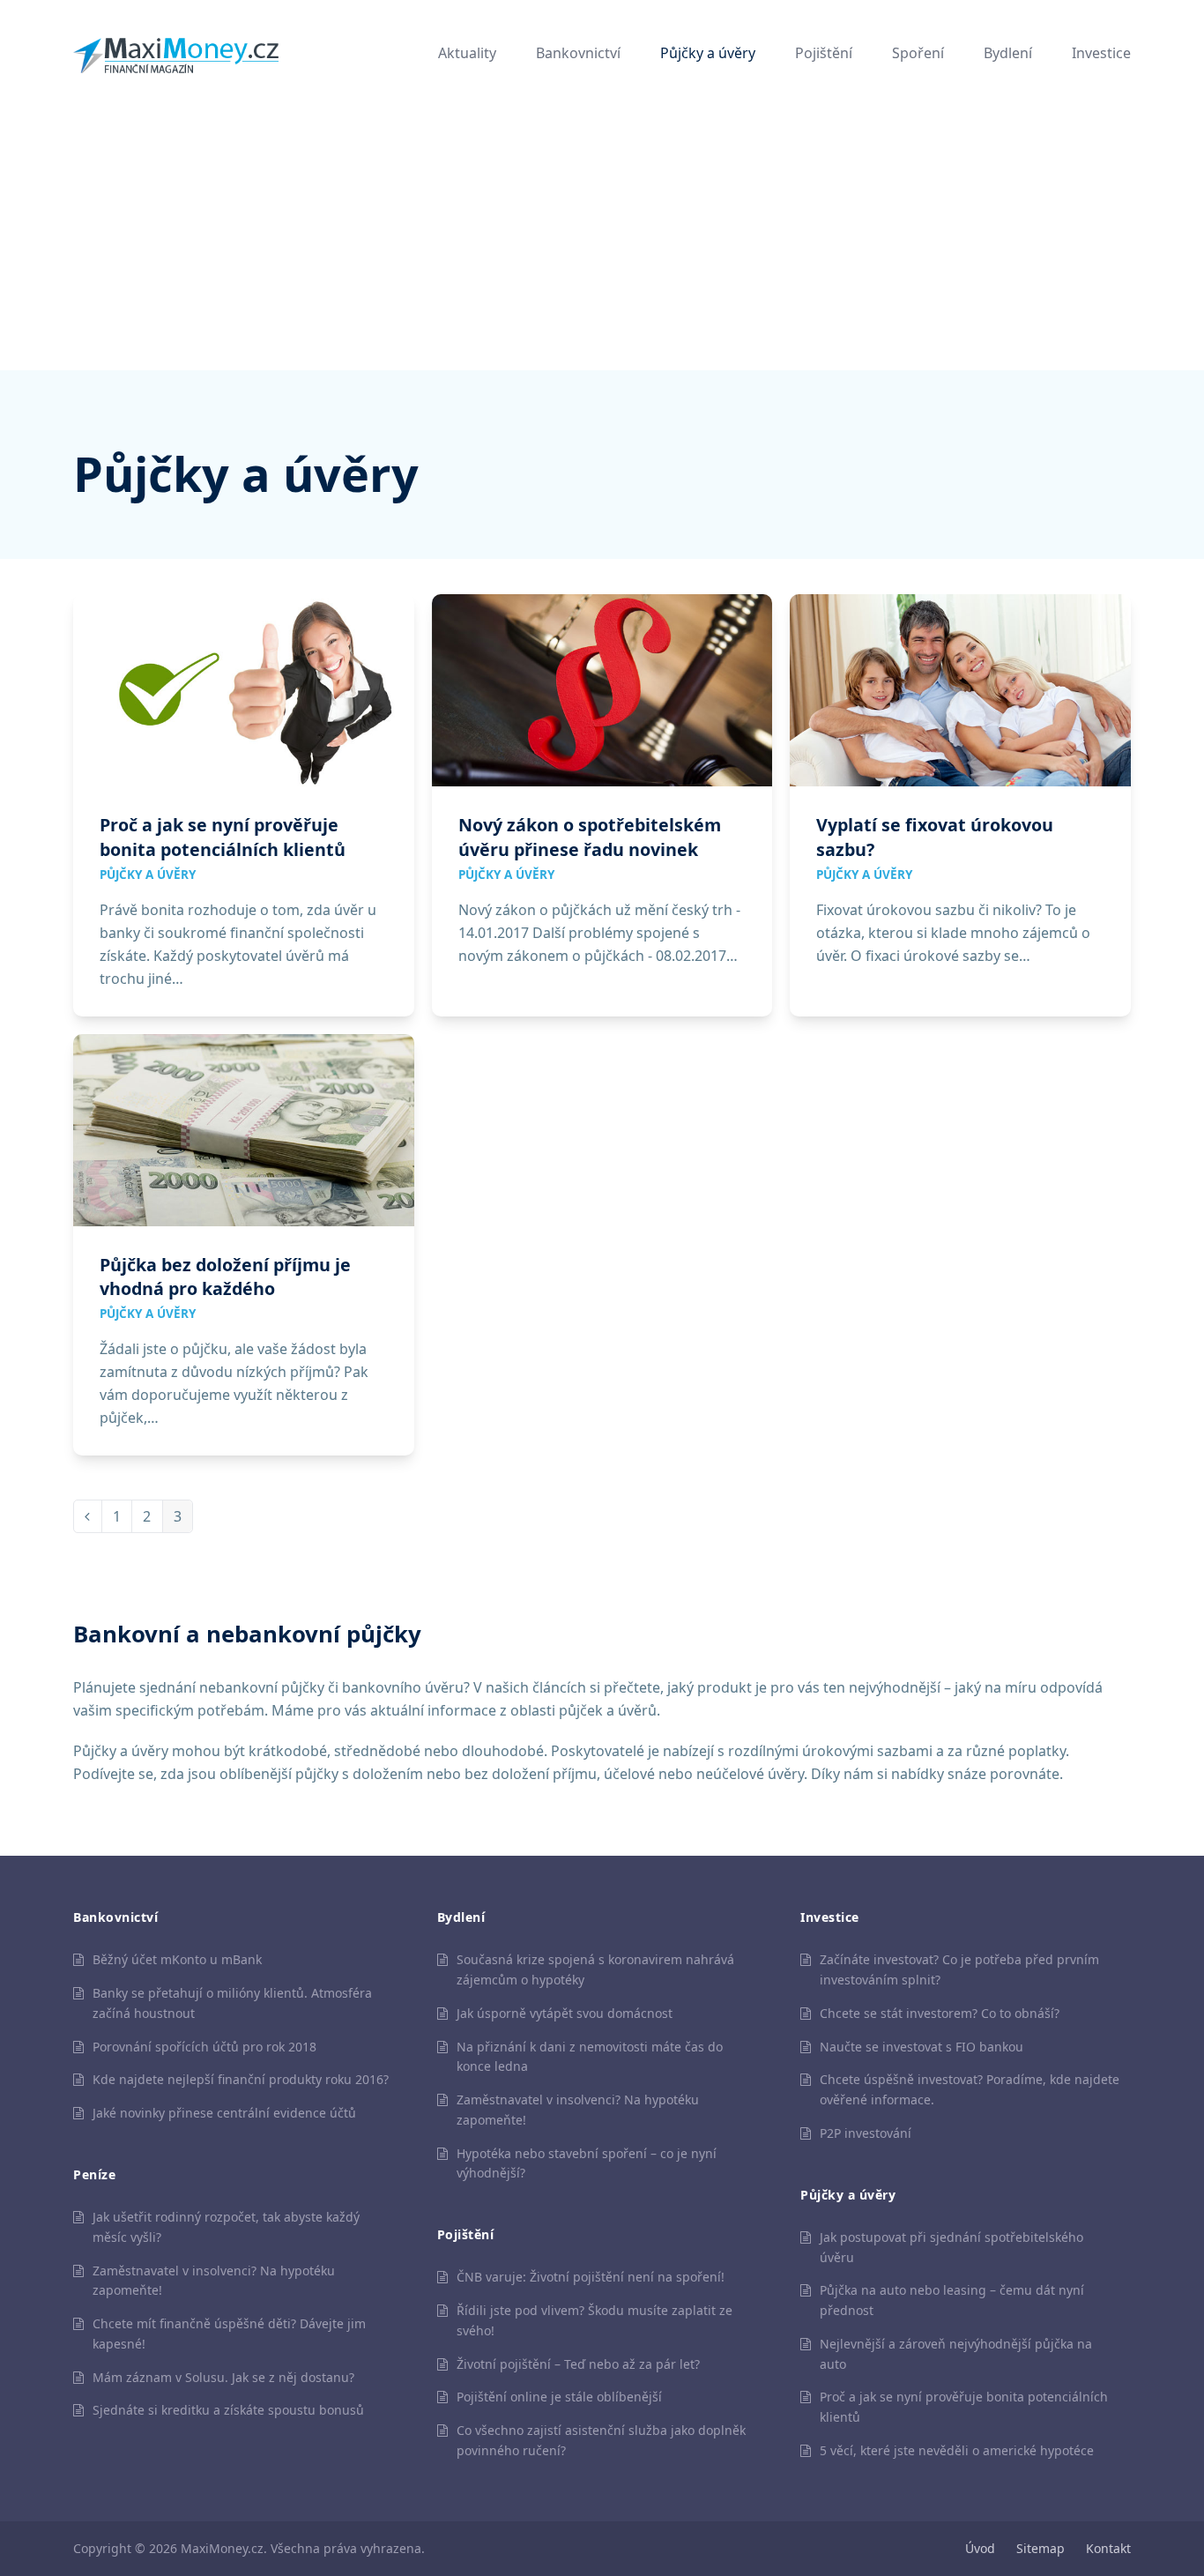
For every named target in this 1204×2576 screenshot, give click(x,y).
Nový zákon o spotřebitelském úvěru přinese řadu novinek (590, 837)
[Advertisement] (602, 238)
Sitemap (1040, 2548)
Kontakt (1108, 2548)
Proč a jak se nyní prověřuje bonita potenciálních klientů (223, 837)
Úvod (980, 2548)
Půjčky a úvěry (148, 875)
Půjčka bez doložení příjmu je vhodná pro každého (225, 1277)
